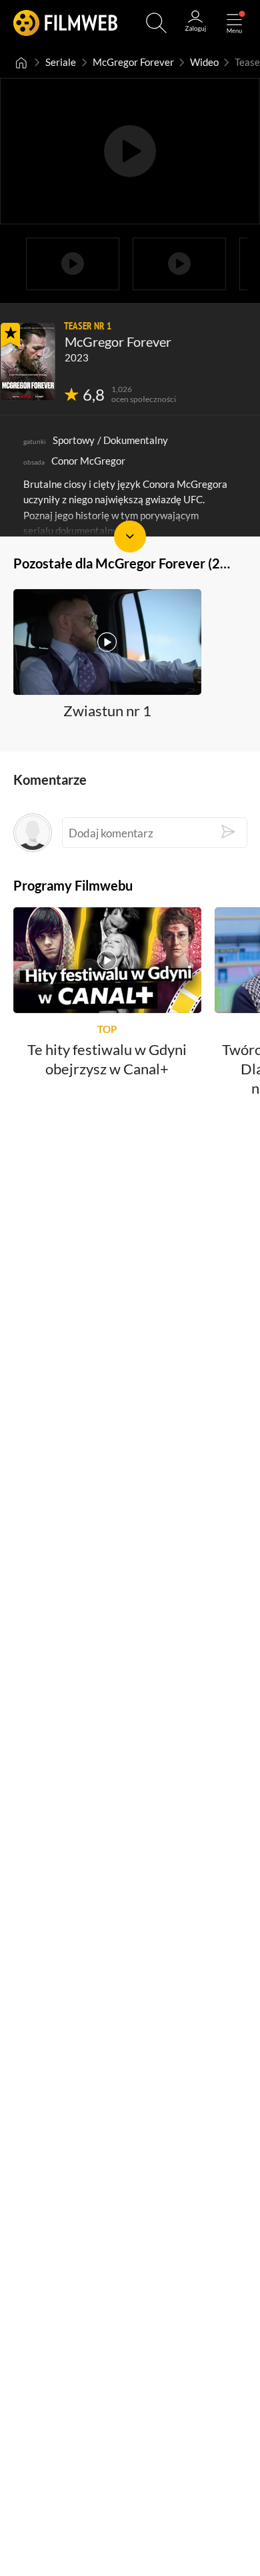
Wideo (204, 62)
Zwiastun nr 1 (107, 710)
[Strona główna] (21, 62)
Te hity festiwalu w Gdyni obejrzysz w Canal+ (107, 1060)
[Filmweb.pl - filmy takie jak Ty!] (65, 23)
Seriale (61, 62)
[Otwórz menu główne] (234, 23)
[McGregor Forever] (28, 362)
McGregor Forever (133, 62)
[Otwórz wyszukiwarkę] (156, 23)
